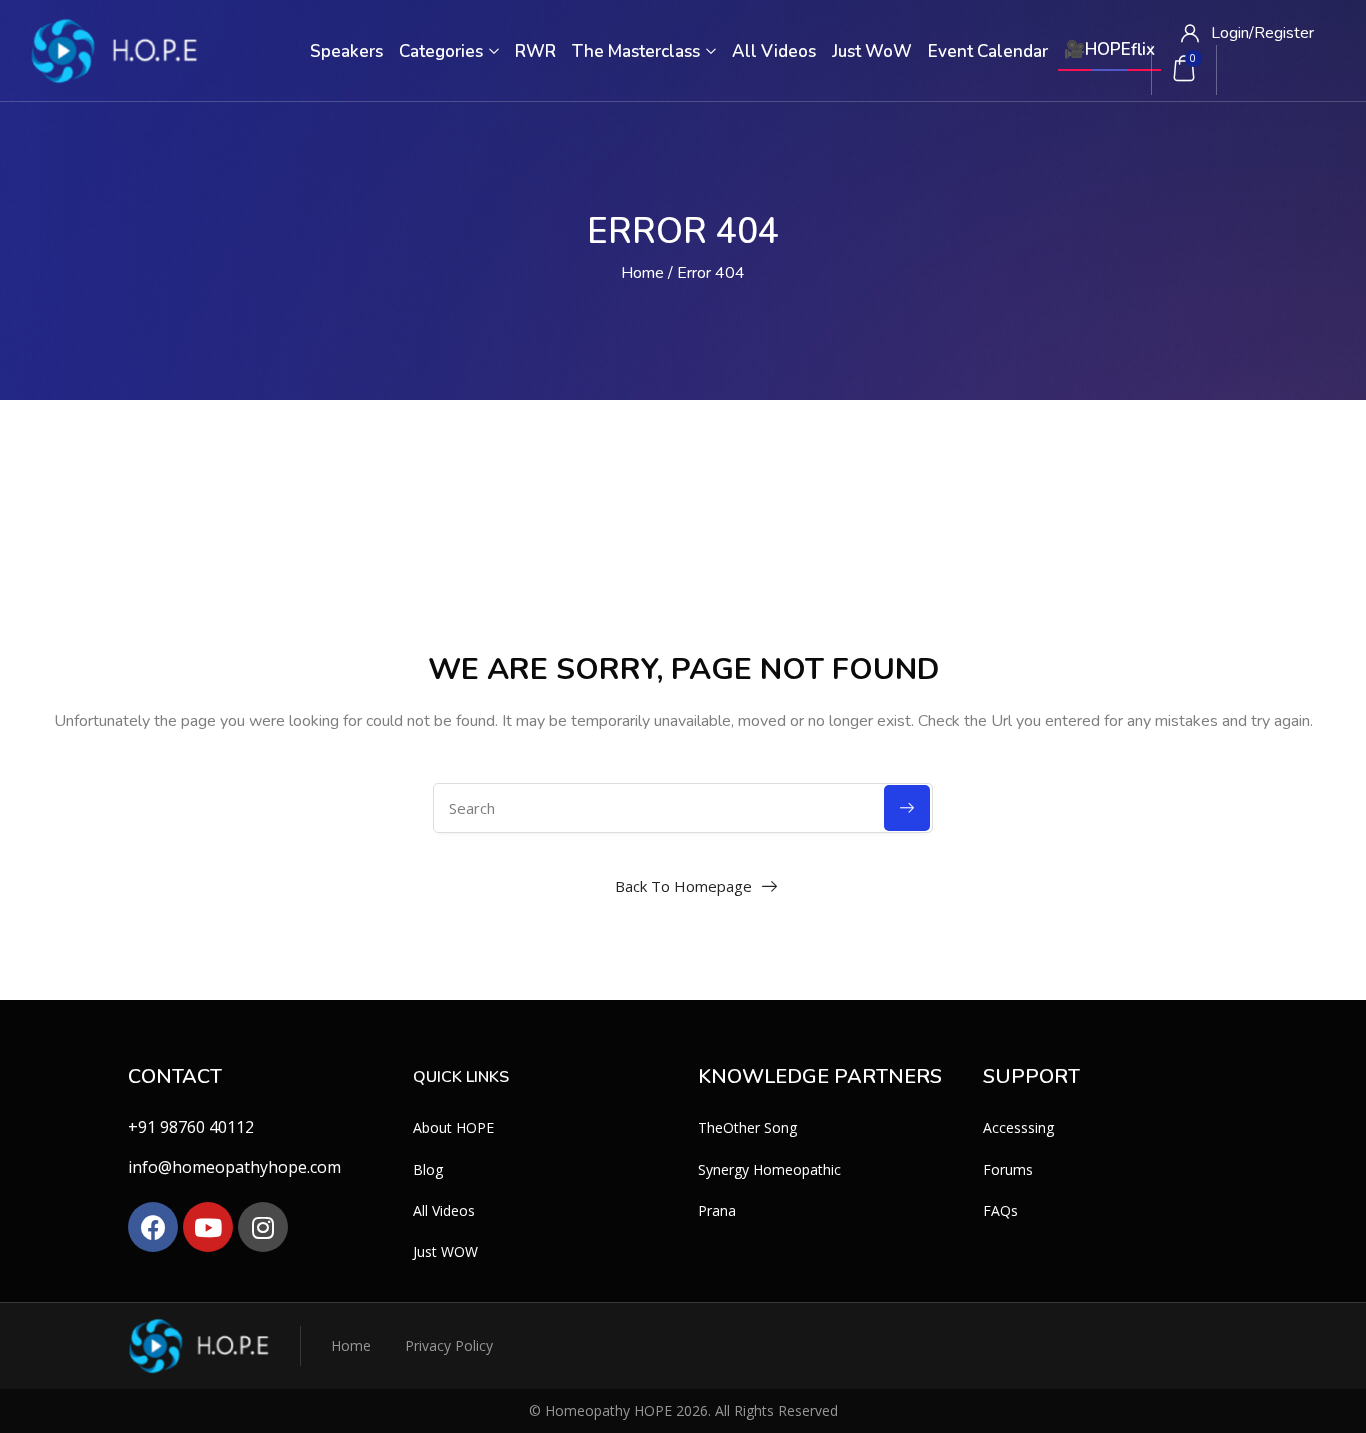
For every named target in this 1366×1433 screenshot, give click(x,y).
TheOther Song (747, 1127)
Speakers (346, 51)
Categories (443, 51)
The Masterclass (638, 51)
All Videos (774, 51)
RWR (535, 51)
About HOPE (453, 1127)
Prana (717, 1210)
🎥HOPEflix (1109, 49)
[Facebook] (153, 1227)
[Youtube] (208, 1227)
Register (1284, 33)
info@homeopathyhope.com (234, 1167)
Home (642, 273)
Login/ (1232, 33)
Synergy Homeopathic (769, 1169)
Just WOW (445, 1251)
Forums (1008, 1169)
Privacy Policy (449, 1345)
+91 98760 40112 (191, 1127)
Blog (428, 1169)
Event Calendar (988, 51)
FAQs (1000, 1210)
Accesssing (1018, 1127)
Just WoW (872, 51)
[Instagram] (263, 1227)
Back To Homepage (683, 886)
